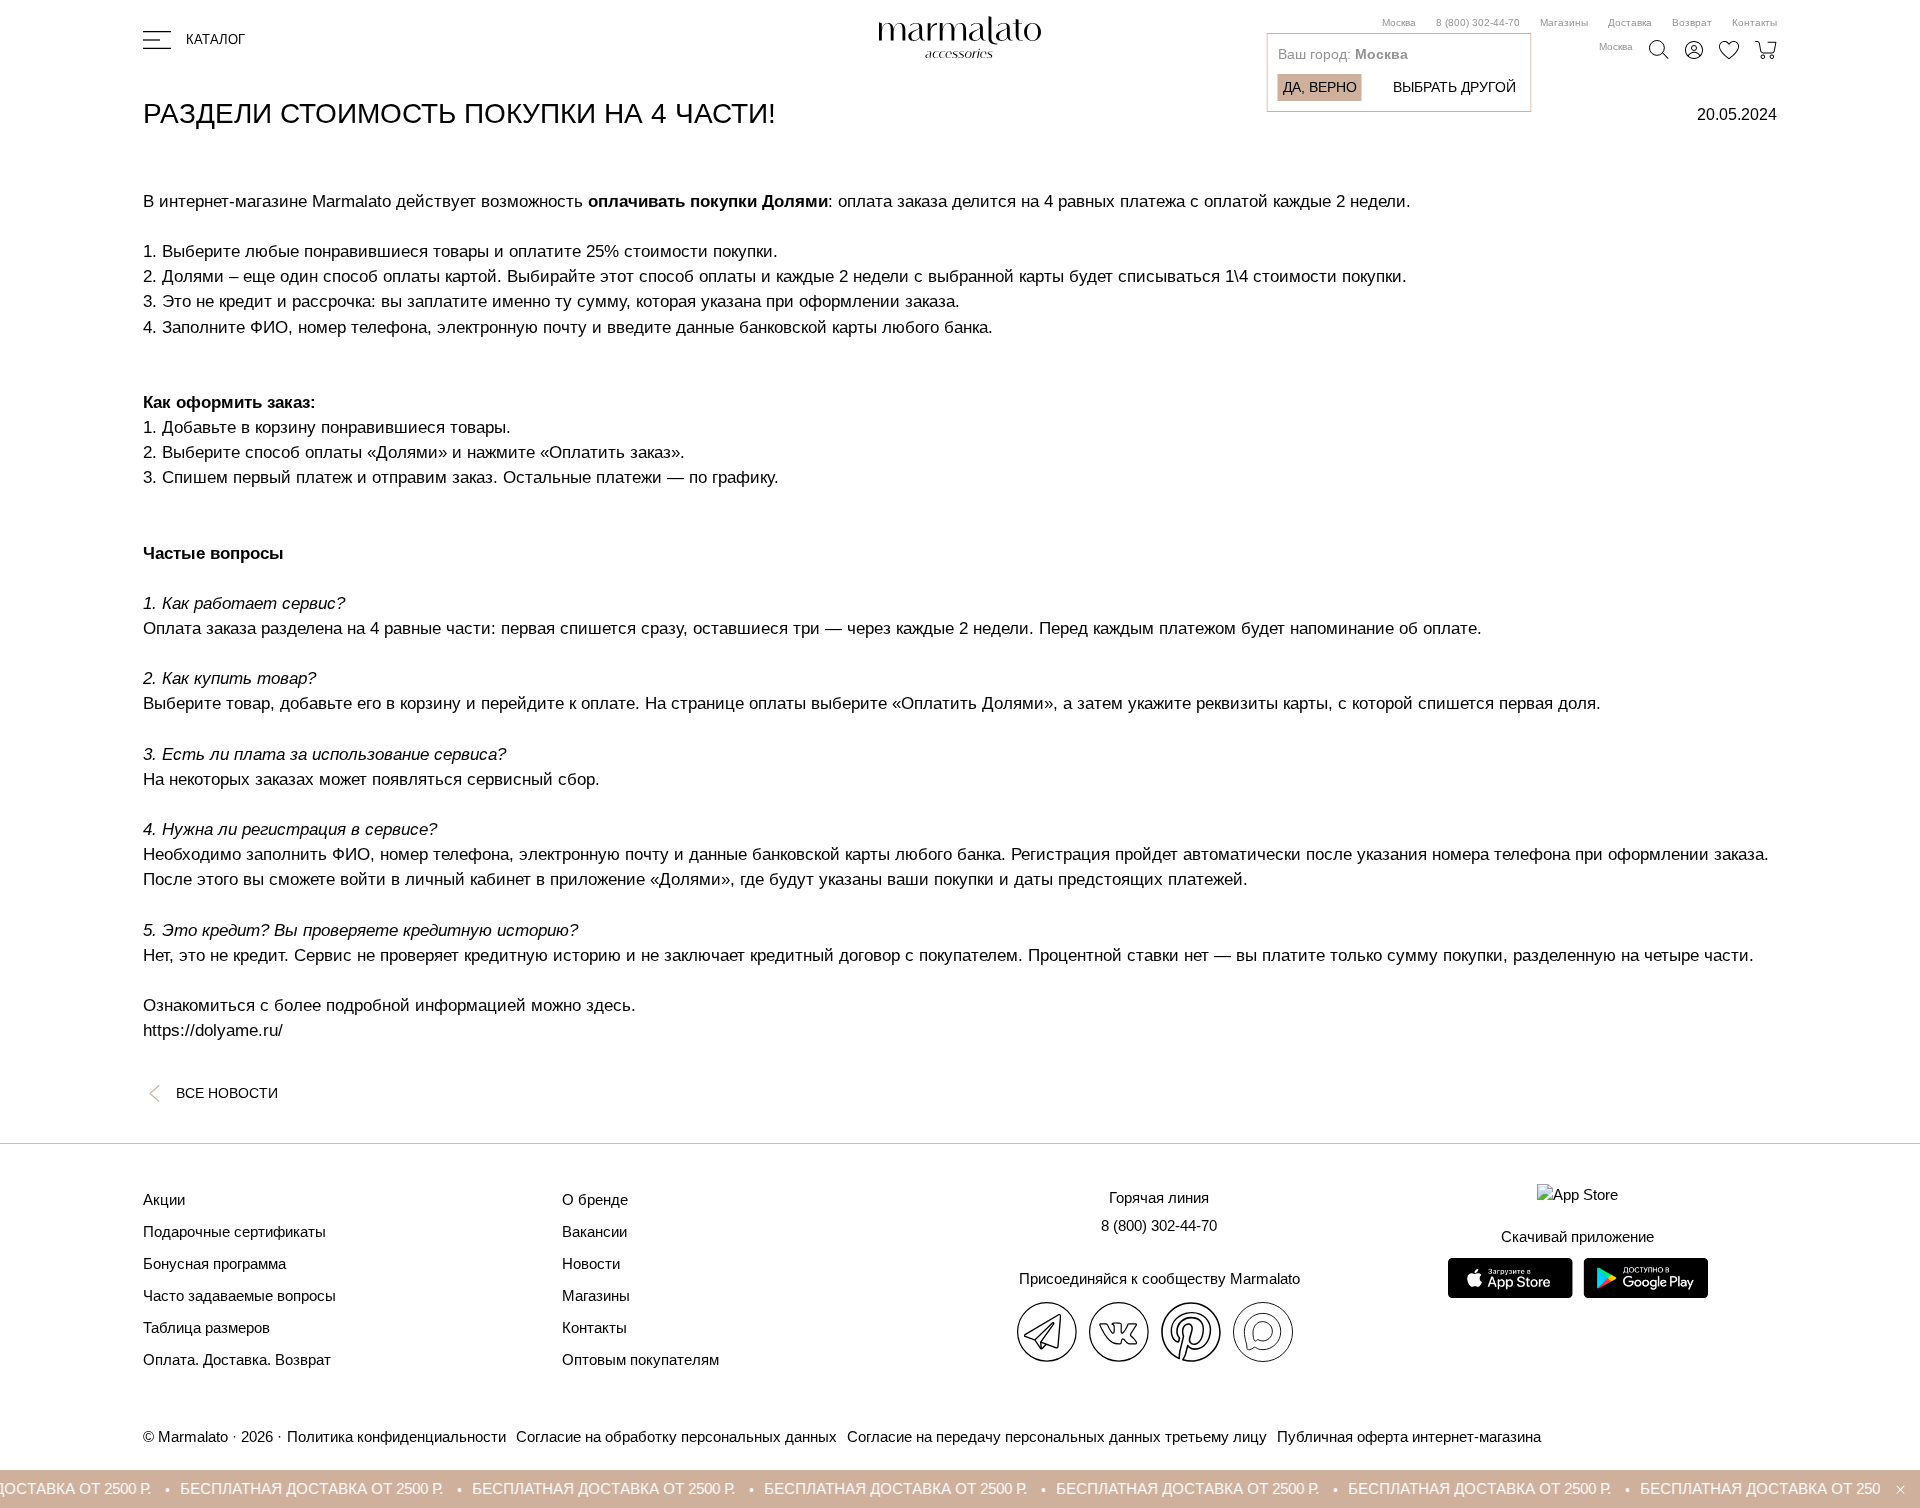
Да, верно (1320, 87)
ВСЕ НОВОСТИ (227, 1093)
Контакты (1754, 22)
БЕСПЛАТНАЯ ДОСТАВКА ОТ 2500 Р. (278, 1488)
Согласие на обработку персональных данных (676, 1436)
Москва (1399, 22)
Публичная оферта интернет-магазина (1409, 1436)
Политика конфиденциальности (396, 1436)
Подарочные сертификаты (234, 1231)
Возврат (1692, 22)
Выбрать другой (1454, 87)
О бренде (595, 1199)
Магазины (1564, 22)
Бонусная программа (214, 1263)
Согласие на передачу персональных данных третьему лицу (1057, 1436)
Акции (164, 1199)
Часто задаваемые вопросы (239, 1295)
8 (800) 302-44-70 (1478, 22)
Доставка (1630, 22)
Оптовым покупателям (640, 1359)
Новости (591, 1263)
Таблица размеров (206, 1327)
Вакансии (594, 1231)
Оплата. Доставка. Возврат (237, 1359)
